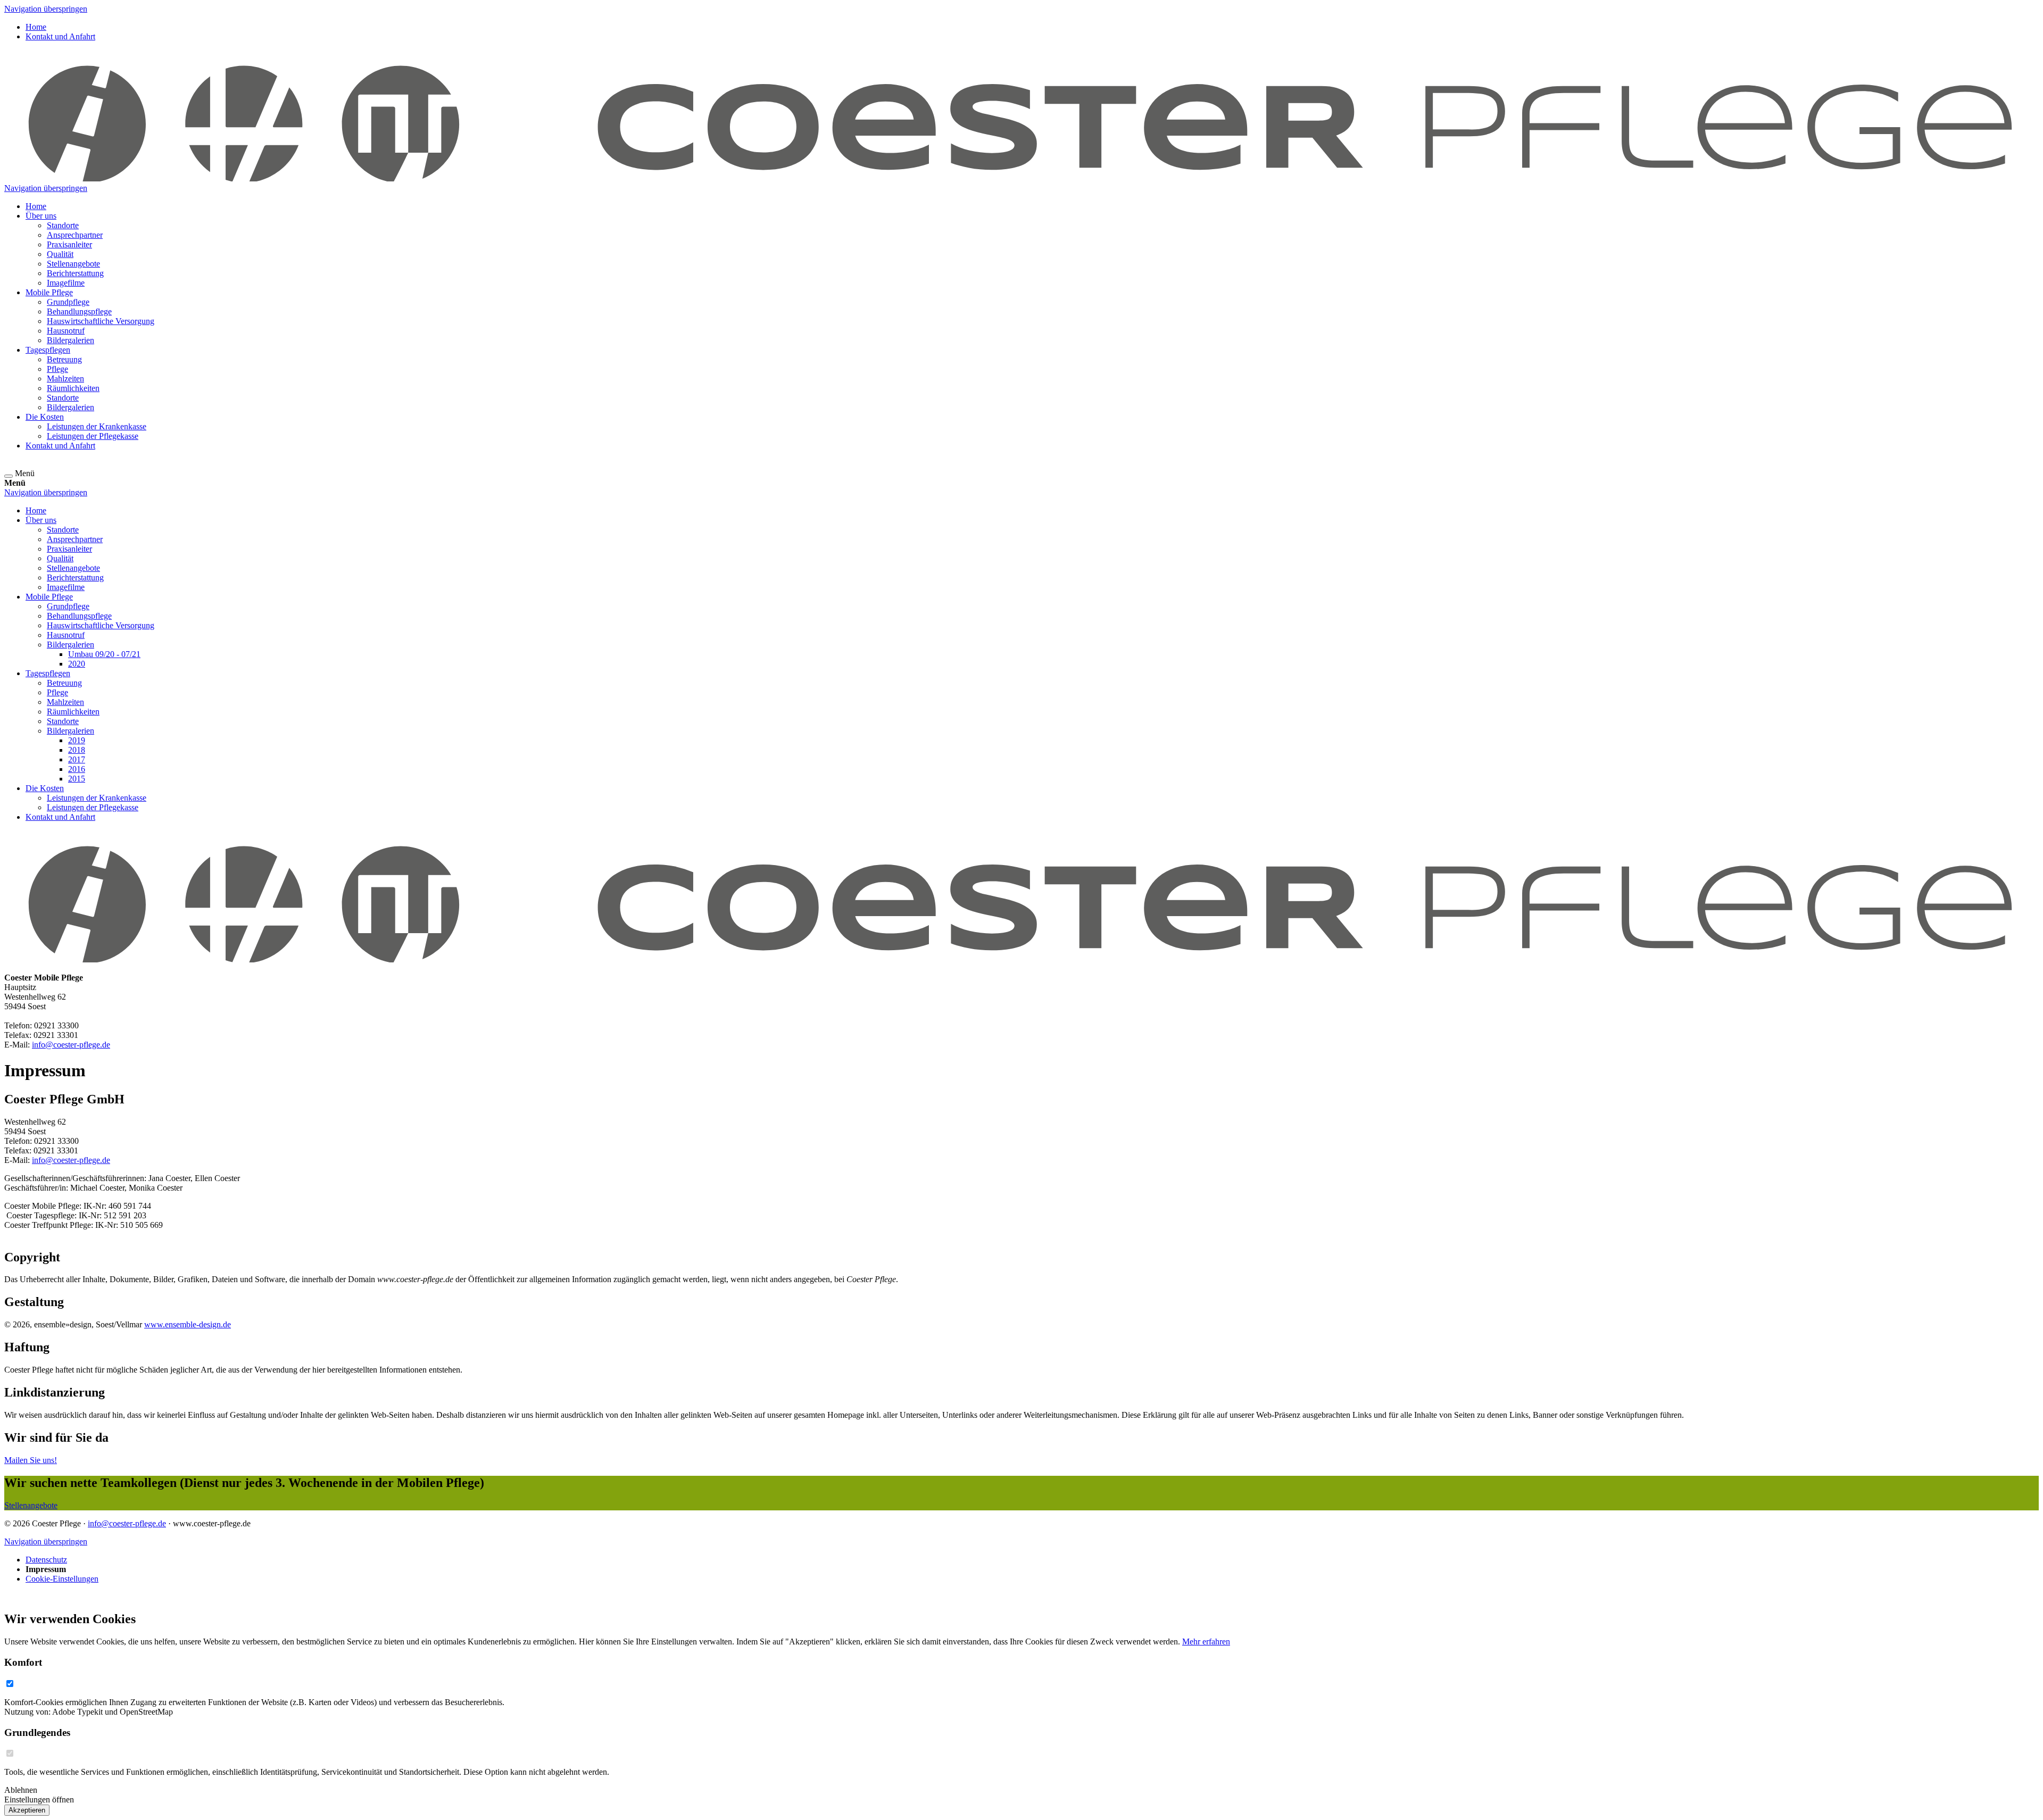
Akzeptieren (27, 1810)
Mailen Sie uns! (31, 1460)
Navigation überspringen (46, 9)
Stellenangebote (31, 1505)
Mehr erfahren (1206, 1642)
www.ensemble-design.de (188, 1324)
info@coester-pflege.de (71, 1045)
